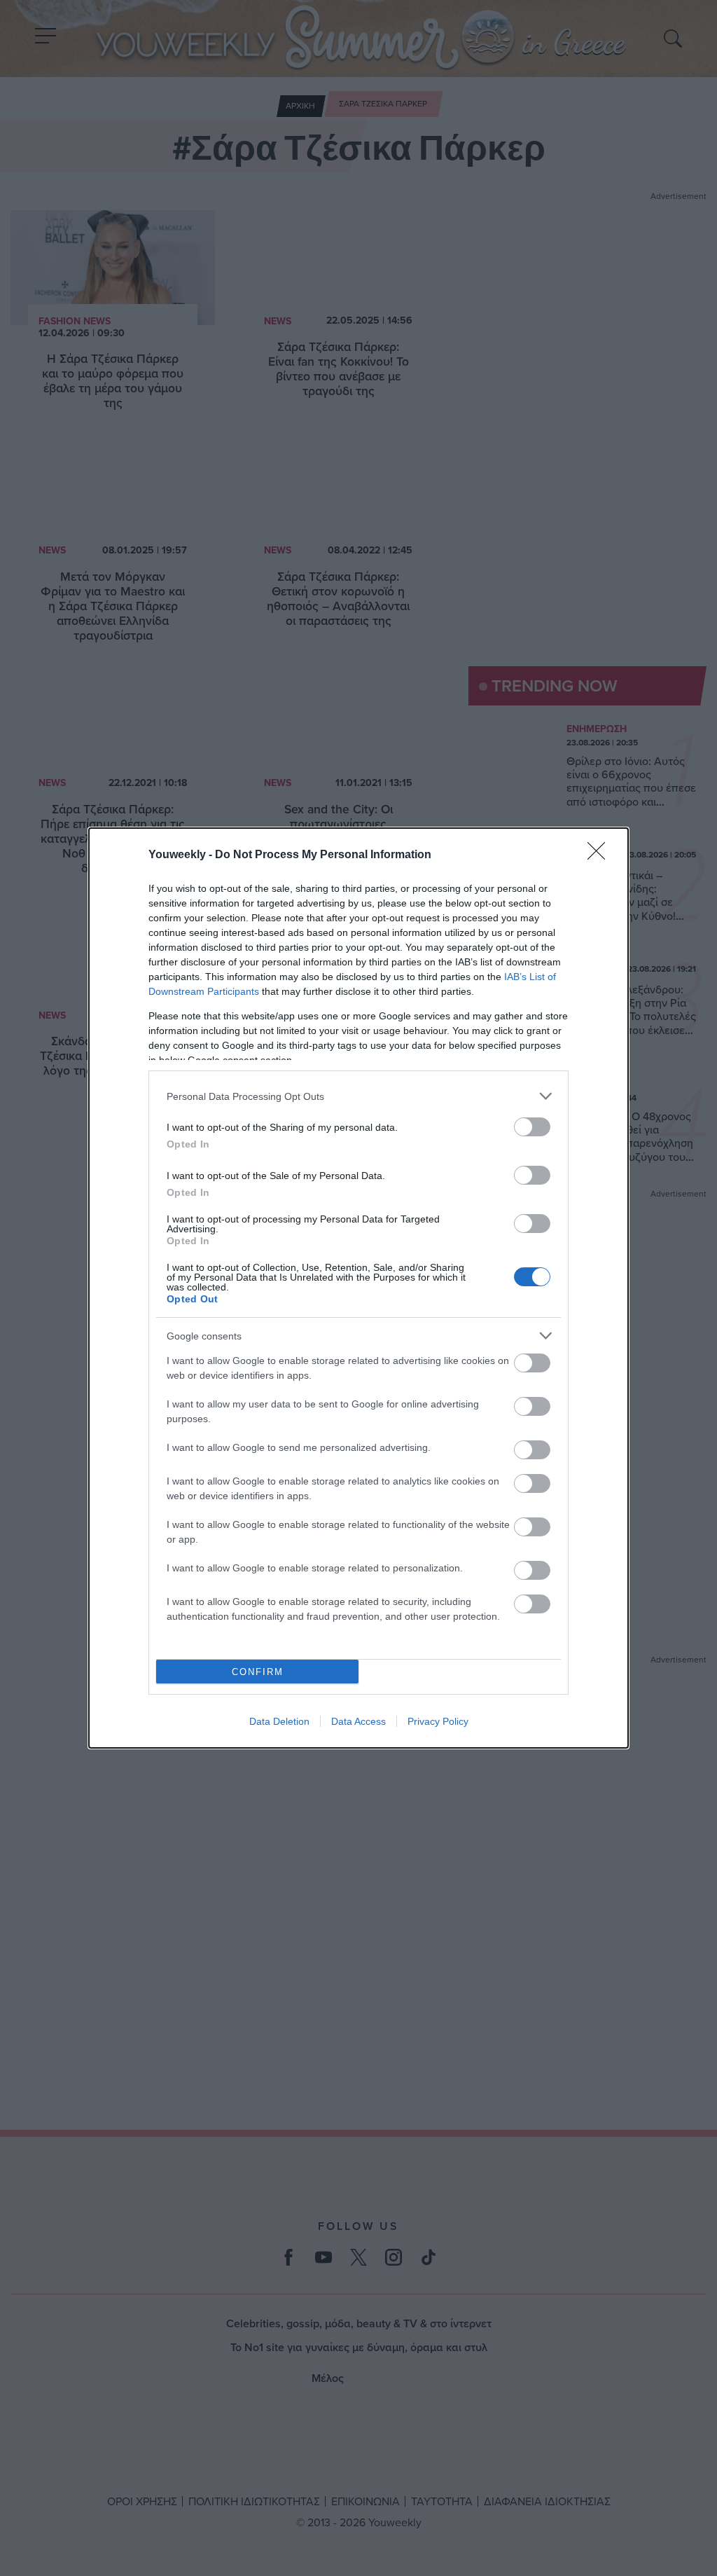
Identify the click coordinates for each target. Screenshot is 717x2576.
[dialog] (358, 1288)
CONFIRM (258, 1672)
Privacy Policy (438, 1721)
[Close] (601, 855)
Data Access (358, 1721)
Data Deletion (279, 1721)
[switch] (532, 1127)
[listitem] (358, 1096)
